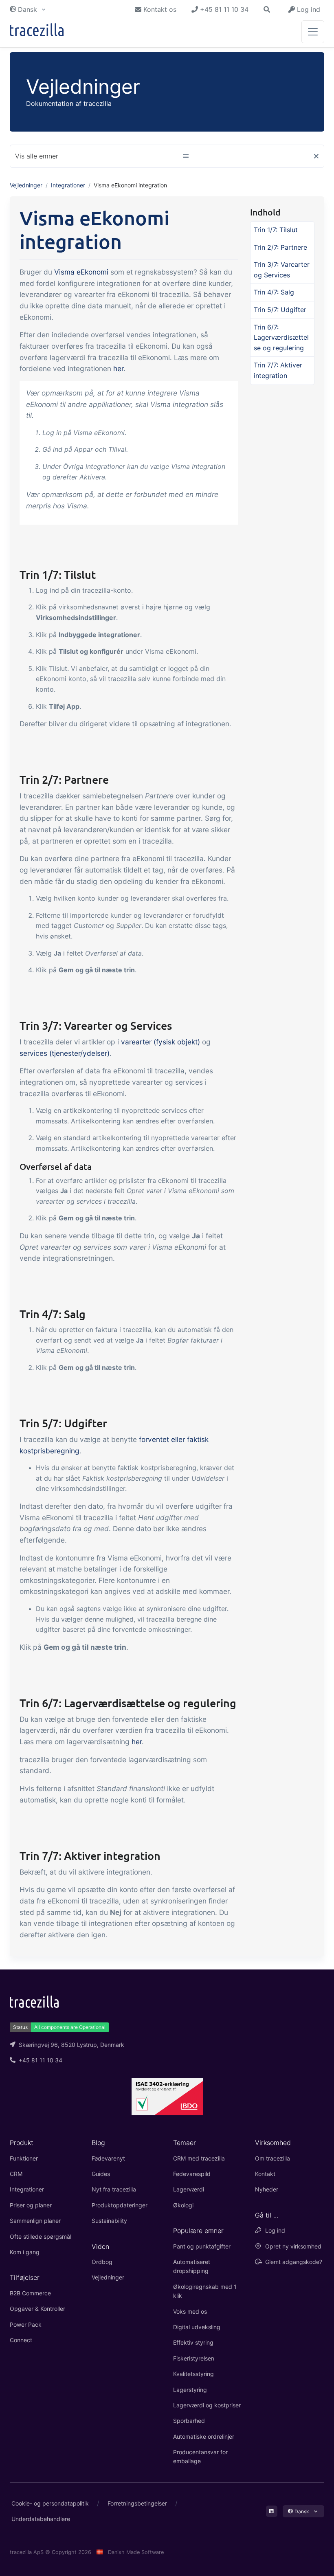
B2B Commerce (30, 2293)
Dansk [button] (27, 9)
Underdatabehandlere (41, 2519)
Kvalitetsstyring (193, 2374)
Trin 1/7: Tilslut (276, 230)
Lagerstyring (190, 2390)
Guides (101, 2174)
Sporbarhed (189, 2421)
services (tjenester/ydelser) (65, 1053)
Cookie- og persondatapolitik (50, 2503)
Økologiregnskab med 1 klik (205, 2291)
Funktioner (24, 2158)
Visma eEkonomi (81, 272)
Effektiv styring (193, 2342)
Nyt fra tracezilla (114, 2189)
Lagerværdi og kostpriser (207, 2405)
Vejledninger (26, 185)
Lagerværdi (189, 2189)
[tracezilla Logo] (34, 2001)
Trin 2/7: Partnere (280, 247)
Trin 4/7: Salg (274, 292)
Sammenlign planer (35, 2221)
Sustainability (109, 2221)
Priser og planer (31, 2205)
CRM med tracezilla (199, 2158)
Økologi (183, 2205)
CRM (16, 2174)
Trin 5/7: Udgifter (280, 310)
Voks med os (190, 2311)
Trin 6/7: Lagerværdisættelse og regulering (281, 337)
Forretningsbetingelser (137, 2503)
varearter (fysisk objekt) (160, 1042)
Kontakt (265, 2174)
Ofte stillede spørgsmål (41, 2236)
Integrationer (68, 185)
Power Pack (26, 2324)
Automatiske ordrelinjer (204, 2436)
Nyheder (267, 2189)
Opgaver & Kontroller (37, 2309)
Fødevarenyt (108, 2158)
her (118, 368)
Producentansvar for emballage (200, 2456)
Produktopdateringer (120, 2205)
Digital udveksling (197, 2327)
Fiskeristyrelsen (194, 2358)
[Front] (37, 32)
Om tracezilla (272, 2158)
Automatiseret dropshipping (192, 2266)
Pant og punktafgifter (202, 2246)
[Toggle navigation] (313, 32)
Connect (21, 2340)
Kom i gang (25, 2252)
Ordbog (102, 2262)
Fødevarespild (192, 2174)
